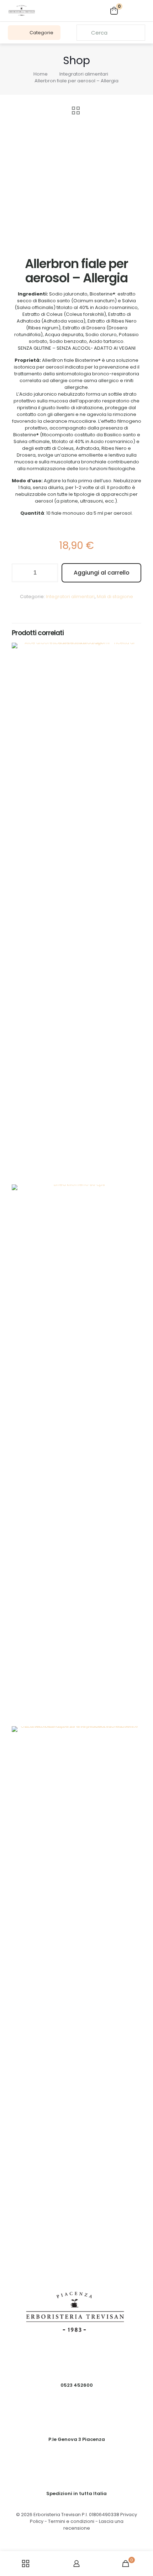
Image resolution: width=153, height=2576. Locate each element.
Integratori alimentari (84, 74)
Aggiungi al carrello (102, 573)
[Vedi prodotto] (133, 661)
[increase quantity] (50, 573)
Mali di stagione (115, 597)
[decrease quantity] (20, 573)
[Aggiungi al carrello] (133, 651)
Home (41, 74)
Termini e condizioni (71, 2521)
